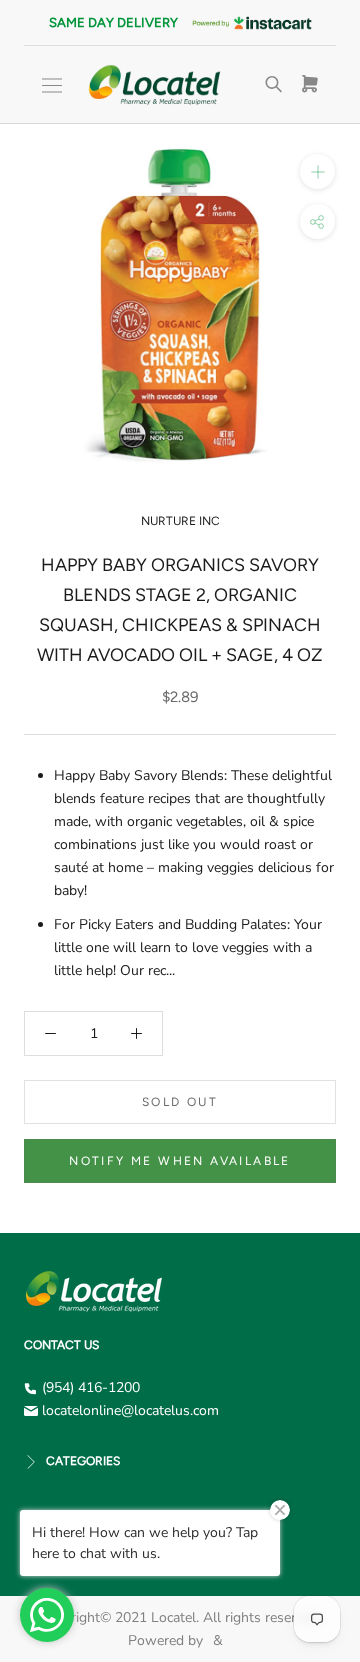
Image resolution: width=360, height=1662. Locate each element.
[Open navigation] (52, 85)
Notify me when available (180, 1161)
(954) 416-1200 (91, 1387)
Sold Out (180, 1102)
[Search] (274, 85)
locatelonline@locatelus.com (130, 1410)
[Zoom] (317, 171)
